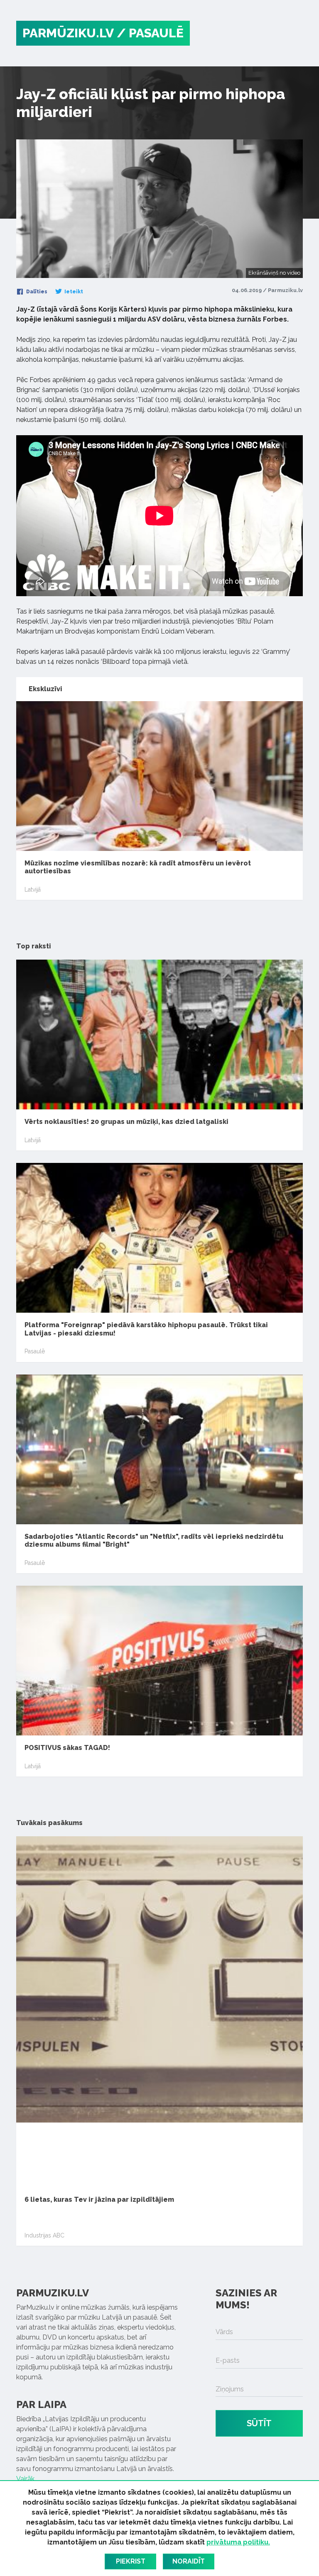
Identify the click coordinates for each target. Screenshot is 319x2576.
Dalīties (36, 292)
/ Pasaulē (150, 33)
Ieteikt (73, 292)
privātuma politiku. (238, 2542)
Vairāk (25, 2479)
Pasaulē (35, 1351)
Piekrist (131, 2561)
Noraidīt (189, 2561)
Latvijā (33, 890)
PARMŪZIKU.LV (68, 33)
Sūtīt (259, 2423)
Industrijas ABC (44, 2235)
